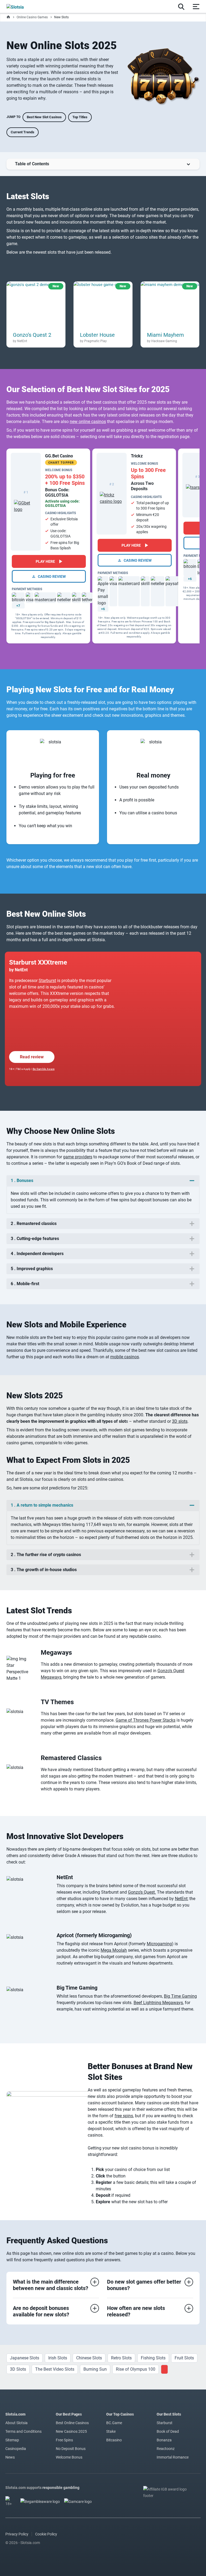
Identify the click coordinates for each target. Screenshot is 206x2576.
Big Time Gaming (180, 1996)
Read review (32, 1057)
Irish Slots (58, 2358)
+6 (103, 609)
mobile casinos (125, 1357)
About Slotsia (16, 2423)
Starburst (47, 981)
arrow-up (103, 164)
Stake (111, 2431)
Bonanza (164, 2440)
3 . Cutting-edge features (35, 1239)
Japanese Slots (25, 2358)
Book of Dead (168, 2431)
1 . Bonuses (22, 1180)
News (10, 2457)
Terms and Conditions (23, 2431)
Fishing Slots (153, 2358)
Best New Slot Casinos (44, 117)
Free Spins (64, 2440)
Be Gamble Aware (44, 1069)
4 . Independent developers (37, 1254)
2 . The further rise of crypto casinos (46, 1555)
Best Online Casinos (72, 2423)
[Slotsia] (21, 6)
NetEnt (181, 1899)
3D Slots (18, 2369)
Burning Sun (95, 2369)
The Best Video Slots (55, 2369)
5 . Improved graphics (32, 1269)
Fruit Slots (184, 2358)
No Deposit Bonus (71, 2449)
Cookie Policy (46, 2534)
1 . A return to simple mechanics (42, 1505)
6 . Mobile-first (25, 1284)
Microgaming (159, 1944)
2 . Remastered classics (34, 1223)
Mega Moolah (114, 1950)
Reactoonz (166, 2449)
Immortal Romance (173, 2457)
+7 (18, 606)
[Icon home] (8, 17)
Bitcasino (114, 2440)
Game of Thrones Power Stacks (146, 1720)
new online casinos (88, 422)
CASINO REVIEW (51, 576)
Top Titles (80, 117)
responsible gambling (61, 2488)
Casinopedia (16, 2449)
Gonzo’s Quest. (142, 1892)
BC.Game (114, 2423)
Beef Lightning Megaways (158, 2003)
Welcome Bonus (69, 2457)
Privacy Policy (17, 2534)
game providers (78, 1157)
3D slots (180, 1421)
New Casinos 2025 (71, 2431)
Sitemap (12, 2440)
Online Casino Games (32, 17)
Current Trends (23, 132)
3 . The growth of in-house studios (44, 1570)
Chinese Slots (89, 2358)
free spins (124, 2116)
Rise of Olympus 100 (136, 2369)
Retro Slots (121, 2358)
